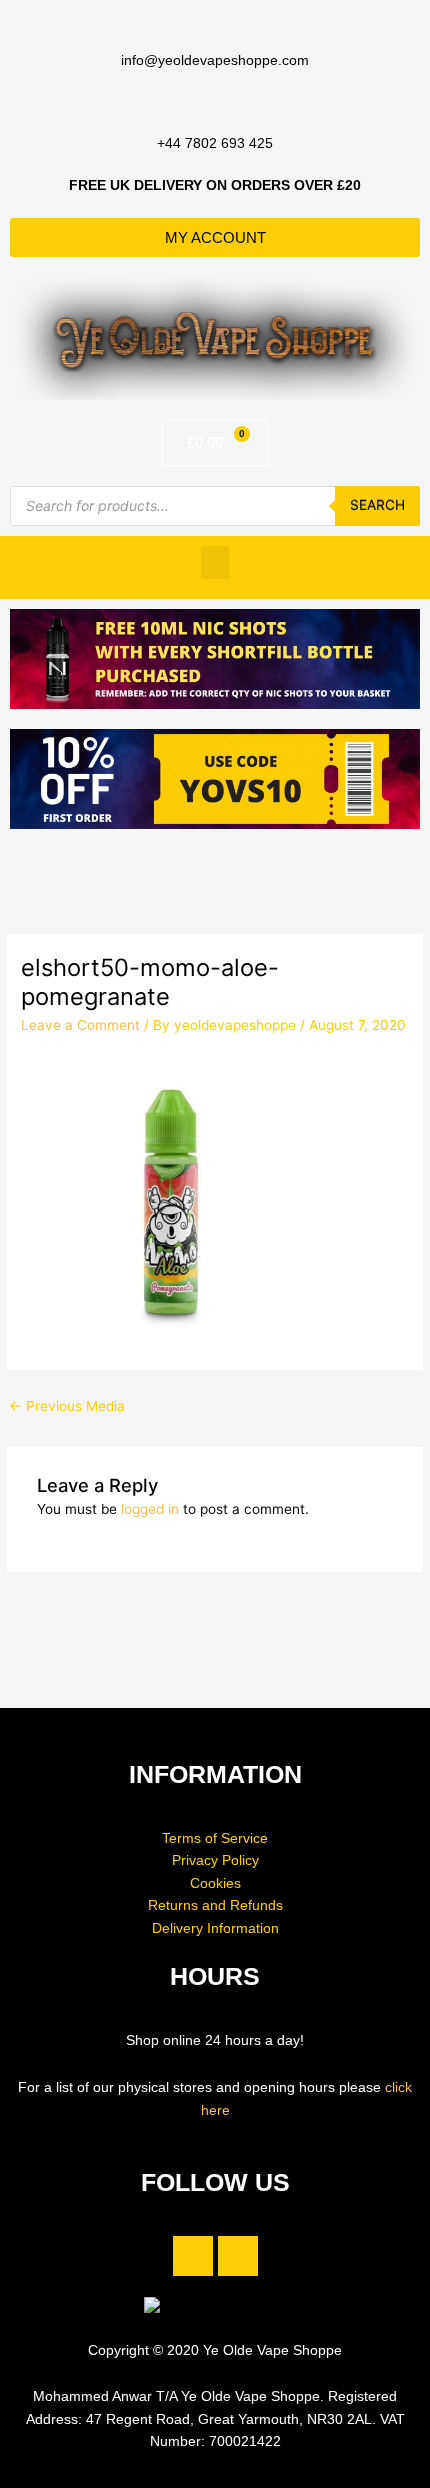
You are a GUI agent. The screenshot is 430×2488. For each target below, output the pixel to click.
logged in (150, 1509)
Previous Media (67, 1406)
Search (377, 505)
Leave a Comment (80, 1025)
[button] (215, 562)
